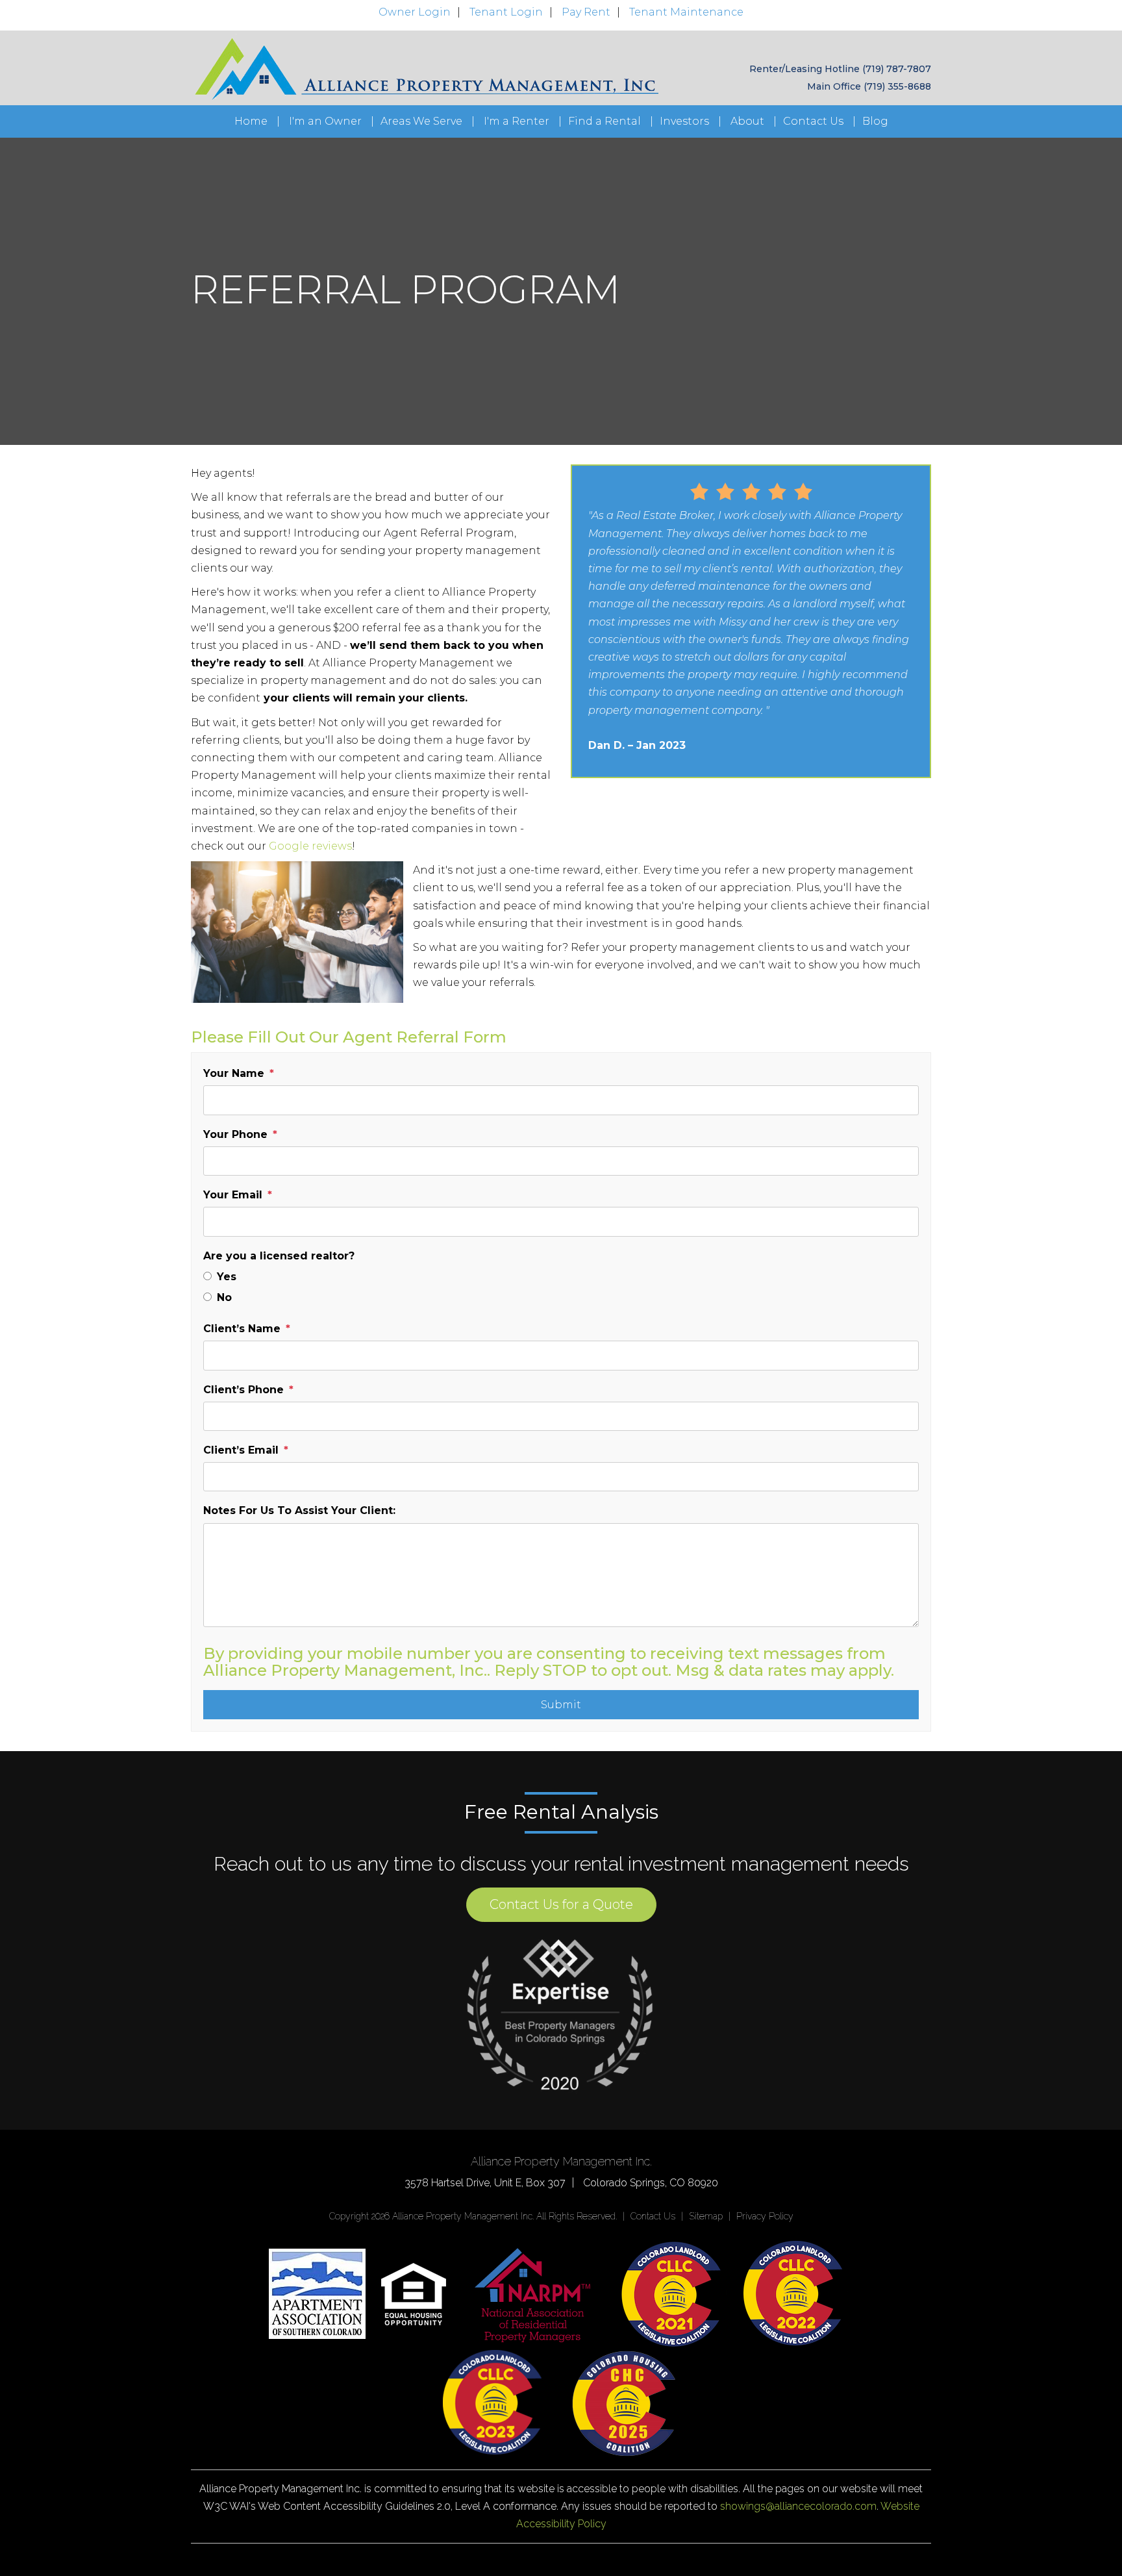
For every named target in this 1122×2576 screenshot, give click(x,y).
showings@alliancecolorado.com (798, 2506)
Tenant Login (506, 12)
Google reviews (310, 846)
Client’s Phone (243, 1390)
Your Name (234, 1073)
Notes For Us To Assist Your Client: (299, 1510)
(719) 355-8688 (897, 86)
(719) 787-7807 (897, 69)
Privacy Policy (765, 2216)
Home (251, 121)
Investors (684, 121)
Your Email (233, 1195)
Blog (875, 121)
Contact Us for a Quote (561, 1904)
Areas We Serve (421, 121)
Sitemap (706, 2216)
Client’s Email (241, 1450)
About (747, 121)
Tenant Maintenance (686, 12)
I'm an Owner (325, 121)
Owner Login (415, 12)
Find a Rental (605, 121)
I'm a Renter (517, 121)
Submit (561, 1705)
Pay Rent (586, 12)
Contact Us (813, 121)
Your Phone (235, 1134)
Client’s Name (242, 1329)
